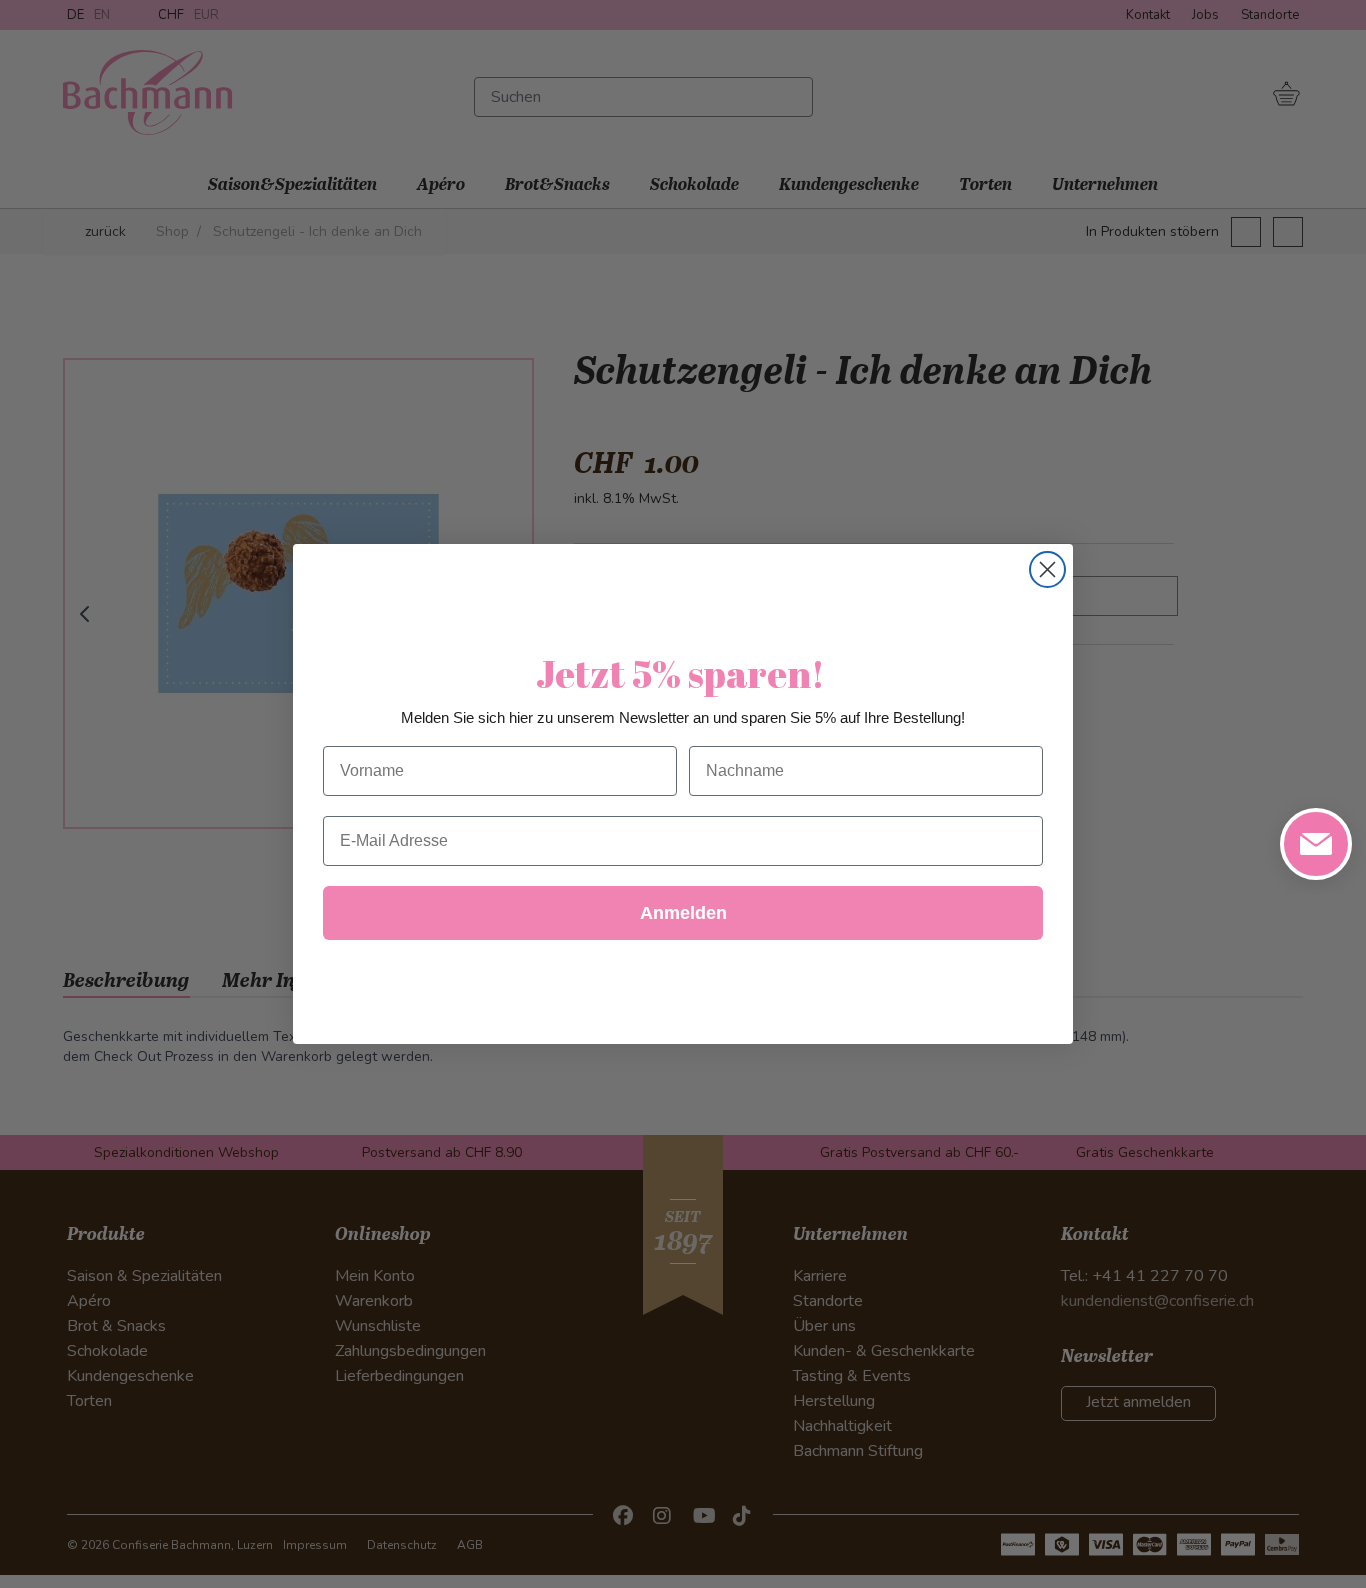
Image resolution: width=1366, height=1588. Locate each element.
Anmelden (683, 913)
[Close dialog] (1047, 569)
